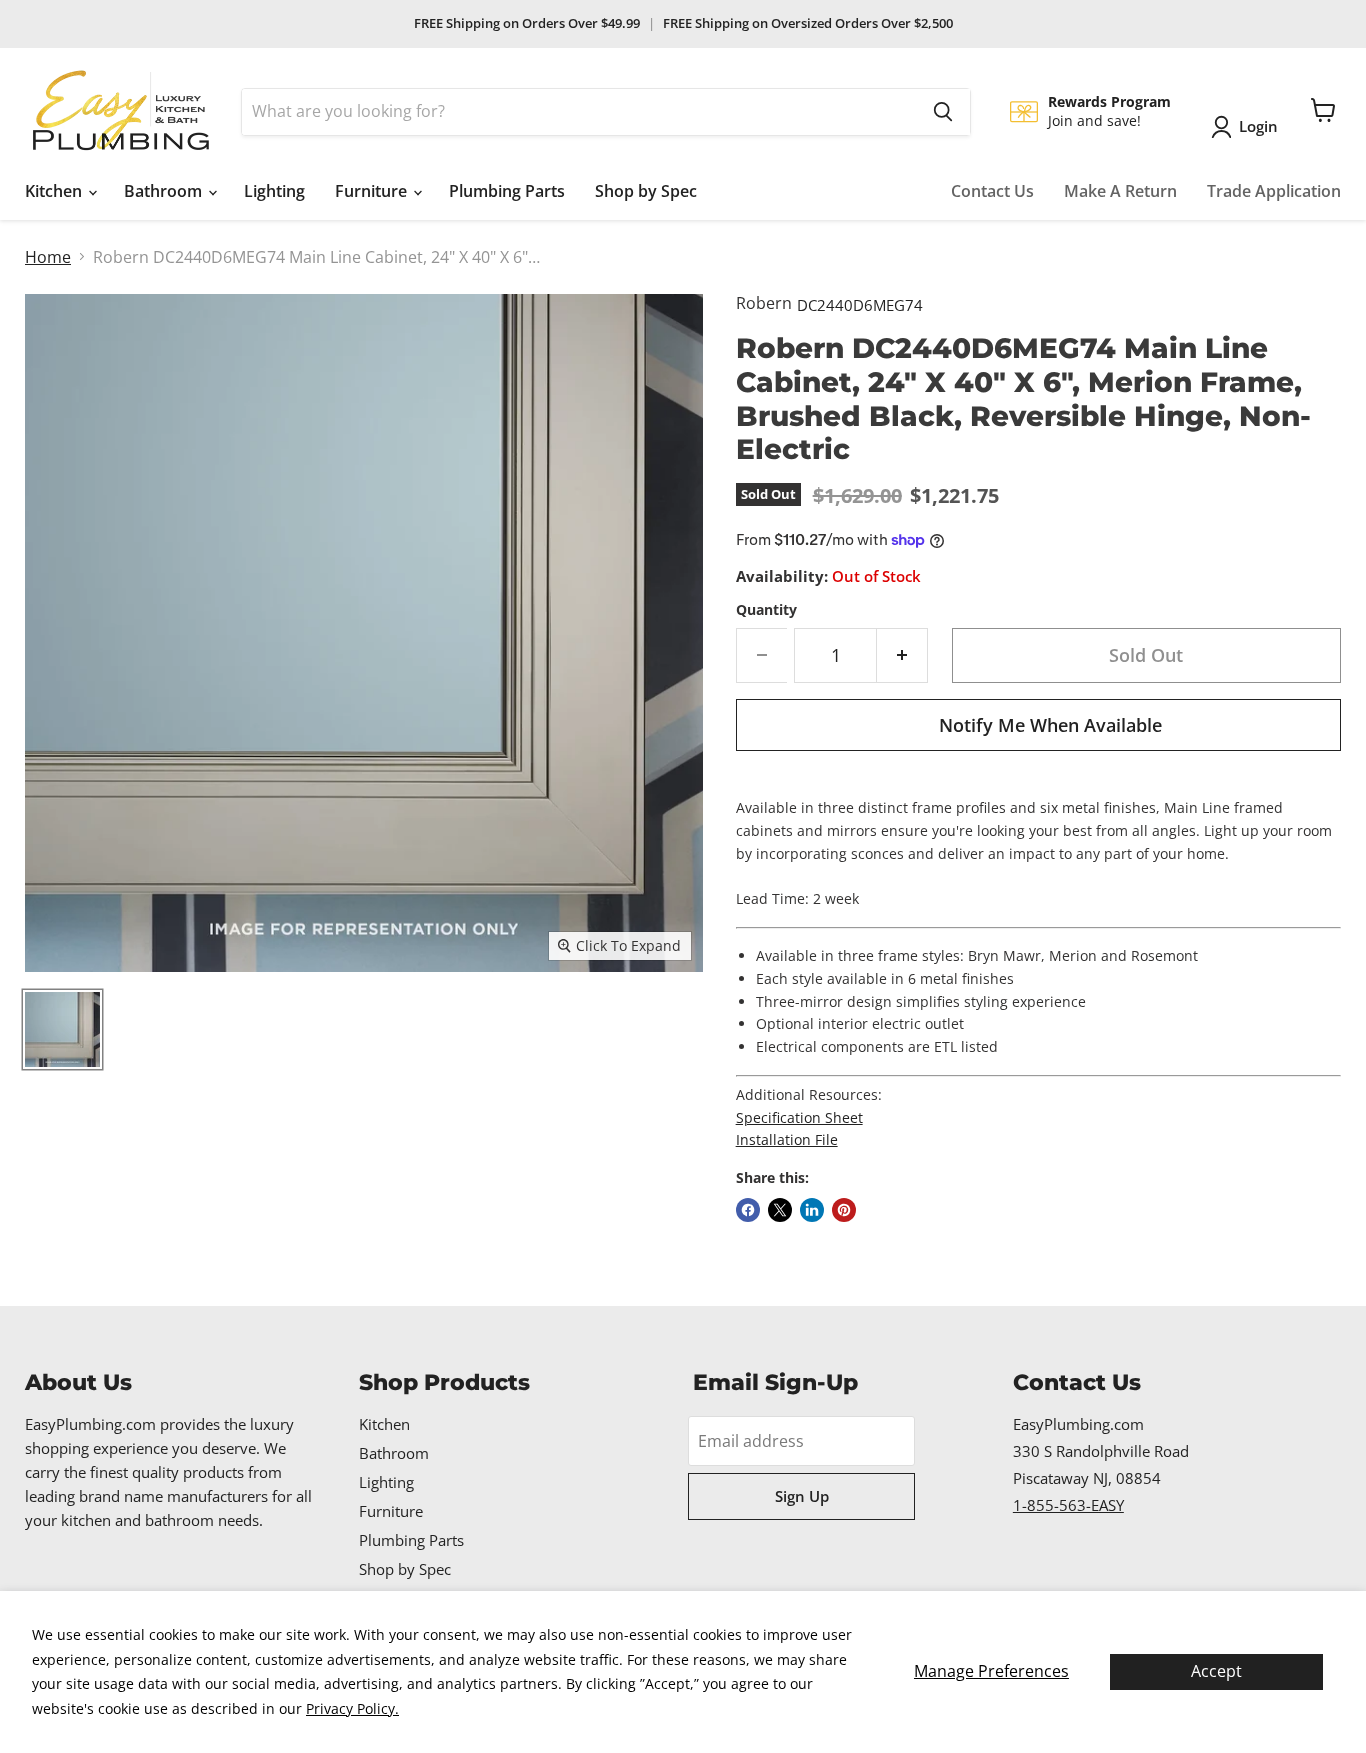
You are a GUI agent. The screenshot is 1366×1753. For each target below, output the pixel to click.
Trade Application (1274, 191)
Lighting (274, 191)
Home (48, 257)
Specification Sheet (799, 1117)
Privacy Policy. (352, 1708)
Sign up (802, 1496)
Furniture (373, 191)
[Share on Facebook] (748, 1210)
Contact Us (992, 191)
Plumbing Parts (507, 191)
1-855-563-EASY (1068, 1505)
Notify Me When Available (1050, 725)
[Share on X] (780, 1210)
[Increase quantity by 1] (902, 655)
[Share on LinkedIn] (812, 1210)
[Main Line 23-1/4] (62, 1029)
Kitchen (55, 191)
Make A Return (1120, 191)
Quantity (766, 610)
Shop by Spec (646, 191)
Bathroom (165, 191)
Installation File (787, 1139)
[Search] (943, 112)
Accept (1216, 1671)
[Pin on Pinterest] (844, 1210)
